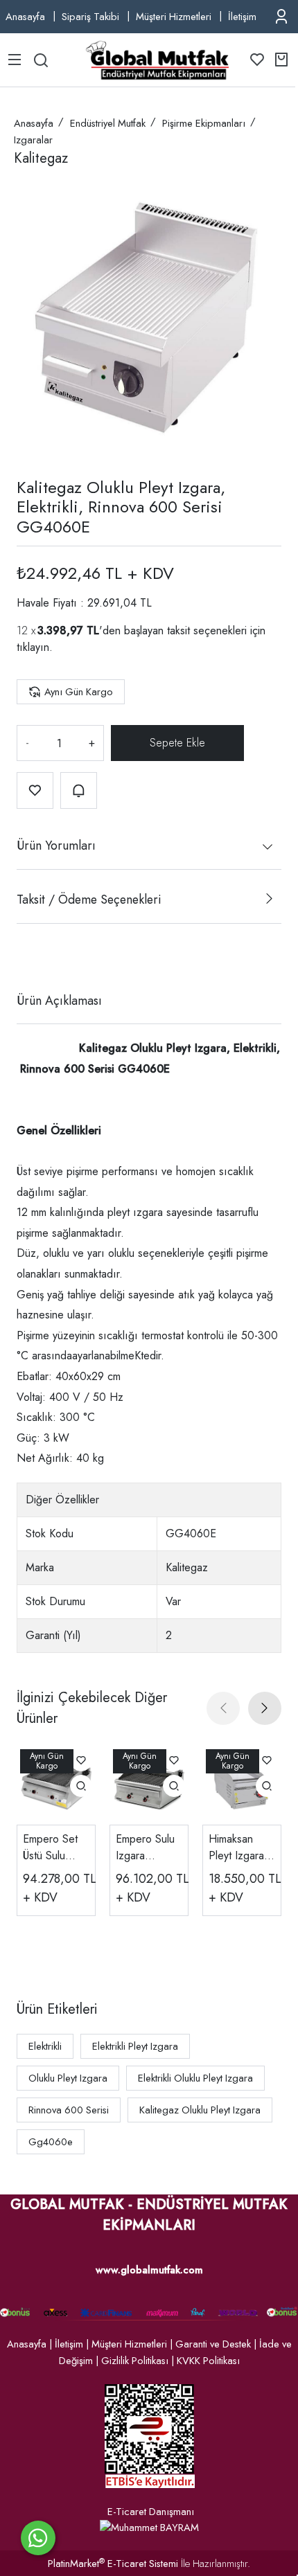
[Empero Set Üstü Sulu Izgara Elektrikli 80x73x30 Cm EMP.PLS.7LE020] (56, 1785)
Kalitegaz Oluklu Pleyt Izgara (200, 2110)
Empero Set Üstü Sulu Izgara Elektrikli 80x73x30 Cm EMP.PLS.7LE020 (56, 1848)
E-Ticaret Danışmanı (151, 2512)
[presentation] (223, 1708)
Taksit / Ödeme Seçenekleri (89, 900)
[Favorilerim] (257, 60)
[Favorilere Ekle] (35, 790)
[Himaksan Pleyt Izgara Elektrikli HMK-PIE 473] (242, 1785)
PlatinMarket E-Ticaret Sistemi (113, 2564)
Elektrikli (45, 2046)
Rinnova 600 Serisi (69, 2110)
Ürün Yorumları (56, 846)
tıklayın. (35, 647)
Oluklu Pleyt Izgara (68, 2078)
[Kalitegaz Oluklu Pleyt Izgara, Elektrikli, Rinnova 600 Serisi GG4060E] (149, 318)
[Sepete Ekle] (177, 743)
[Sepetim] (281, 60)
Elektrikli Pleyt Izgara (135, 2046)
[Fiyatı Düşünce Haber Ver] (79, 790)
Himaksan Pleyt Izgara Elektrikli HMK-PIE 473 (241, 1848)
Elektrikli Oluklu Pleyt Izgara (195, 2078)
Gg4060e (51, 2142)
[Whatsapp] (38, 2538)
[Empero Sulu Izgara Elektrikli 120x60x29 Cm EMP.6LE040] (149, 1785)
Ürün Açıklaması (59, 1001)
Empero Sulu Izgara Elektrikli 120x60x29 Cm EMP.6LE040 (147, 1848)
